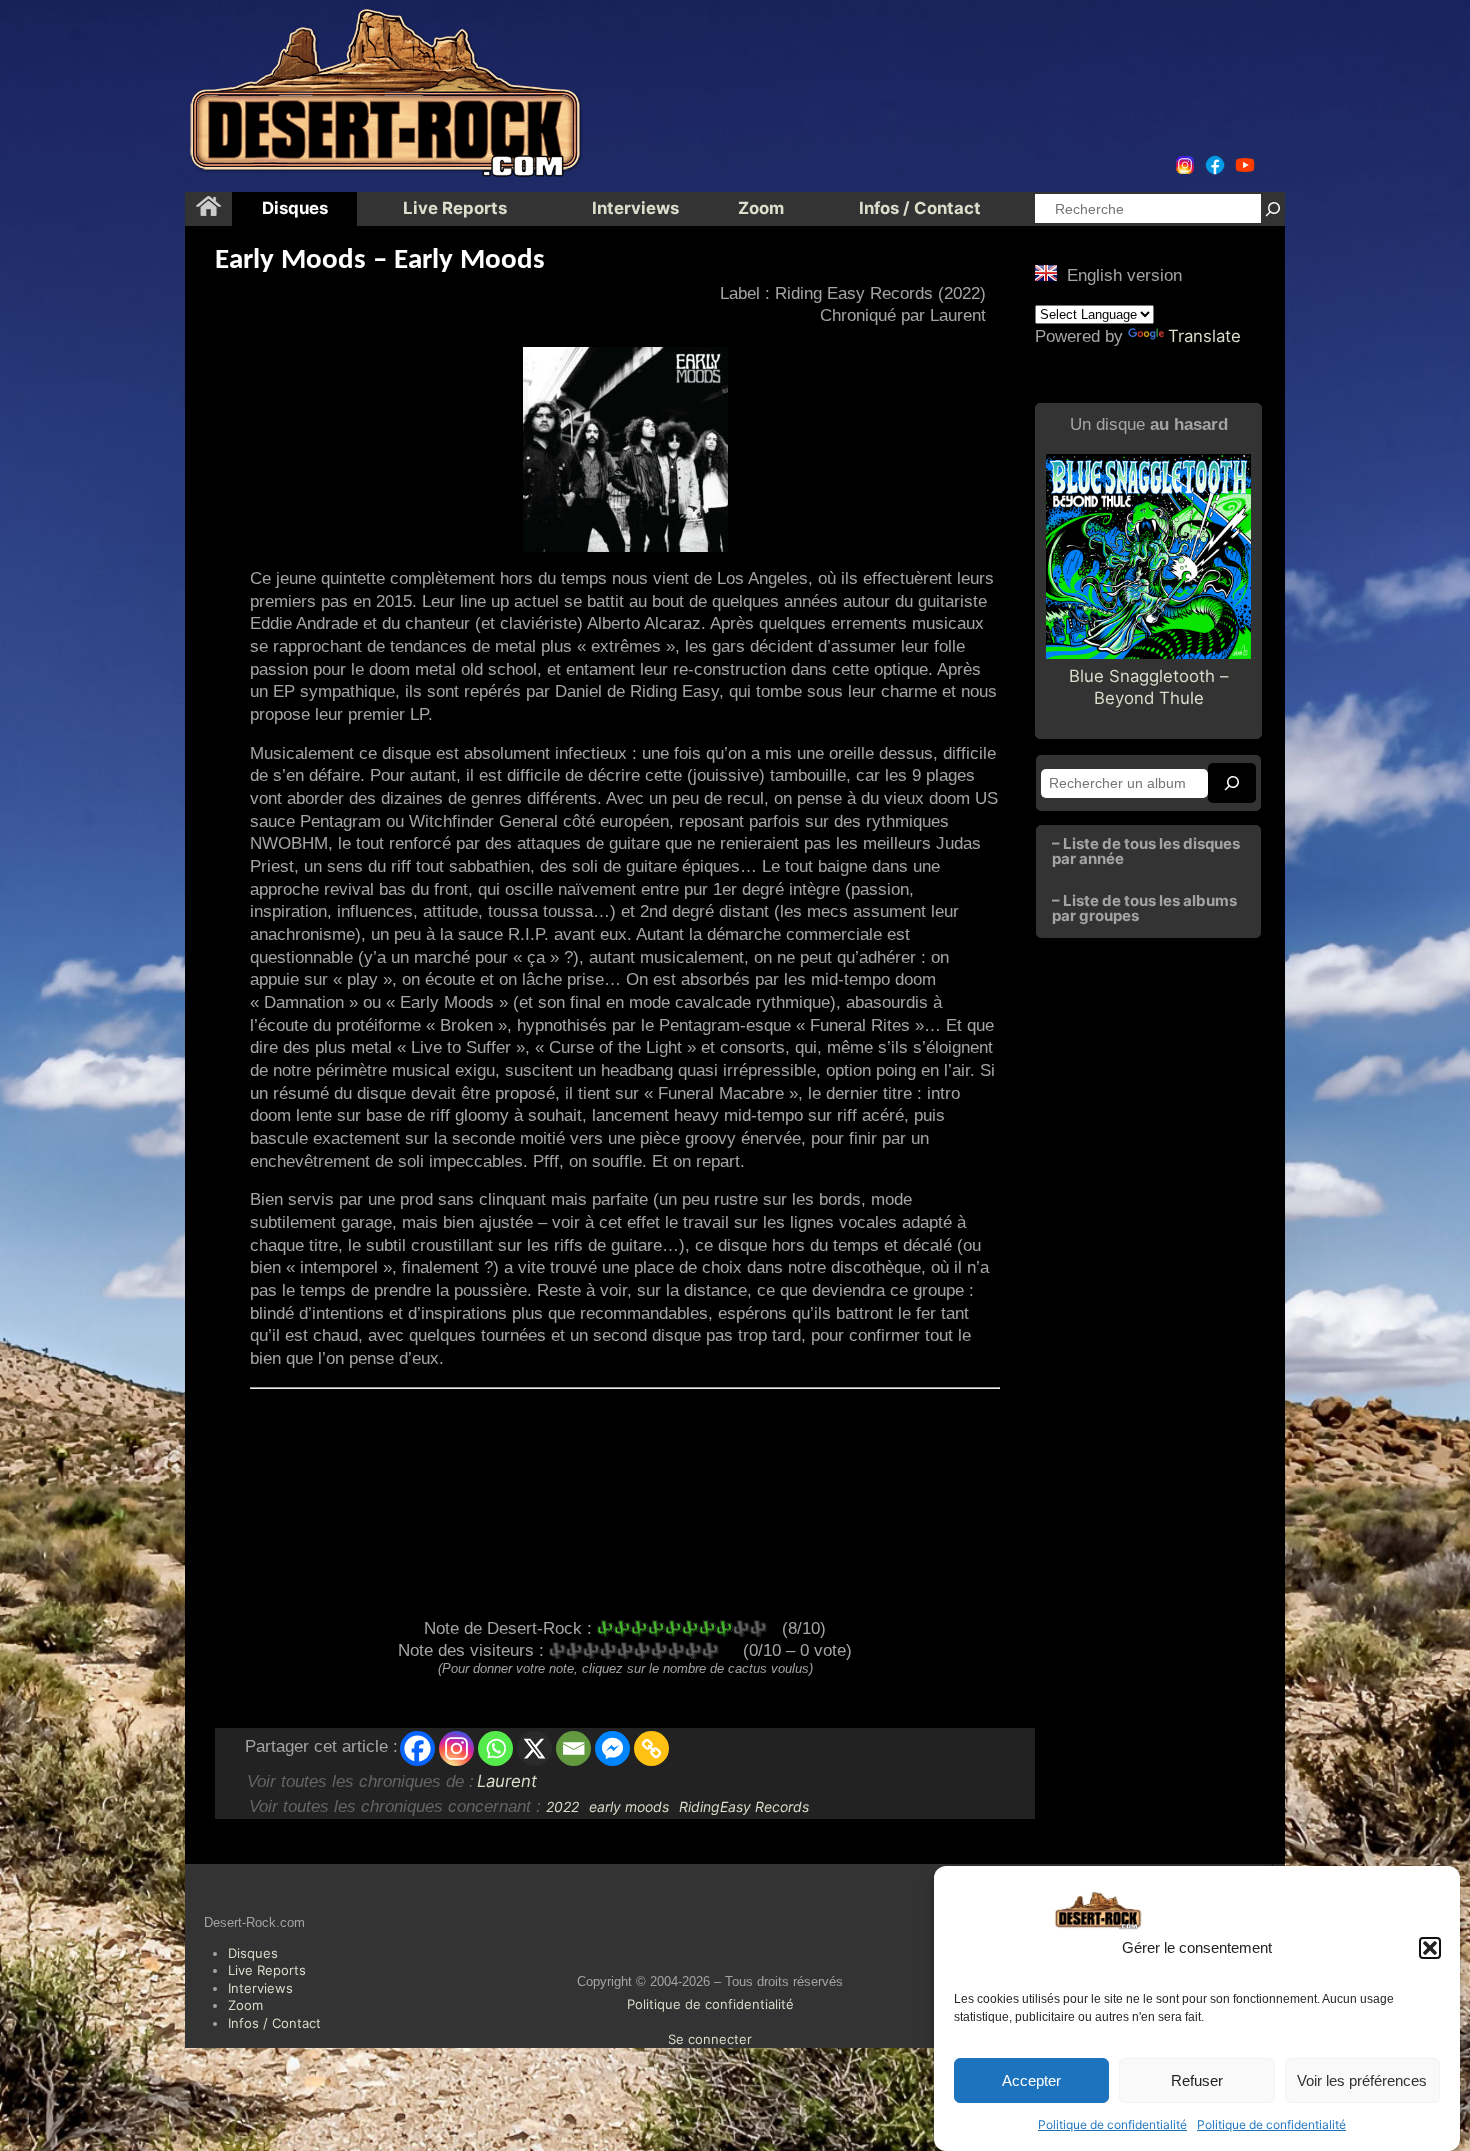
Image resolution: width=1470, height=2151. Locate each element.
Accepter (1031, 2080)
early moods (629, 1806)
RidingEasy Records (744, 1806)
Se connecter (710, 2039)
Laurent (507, 1781)
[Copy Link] (651, 1748)
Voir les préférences (1362, 2080)
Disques (253, 1953)
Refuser (1197, 2080)
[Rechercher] (1273, 208)
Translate (1204, 336)
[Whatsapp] (495, 1748)
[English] (1046, 273)
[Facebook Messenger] (612, 1748)
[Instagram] (456, 1748)
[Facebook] (417, 1748)
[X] (534, 1748)
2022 (562, 1806)
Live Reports (267, 1970)
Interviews (260, 1988)
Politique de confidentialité (1112, 2124)
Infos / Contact (274, 2023)
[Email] (573, 1748)
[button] (1430, 1948)
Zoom (245, 2005)
